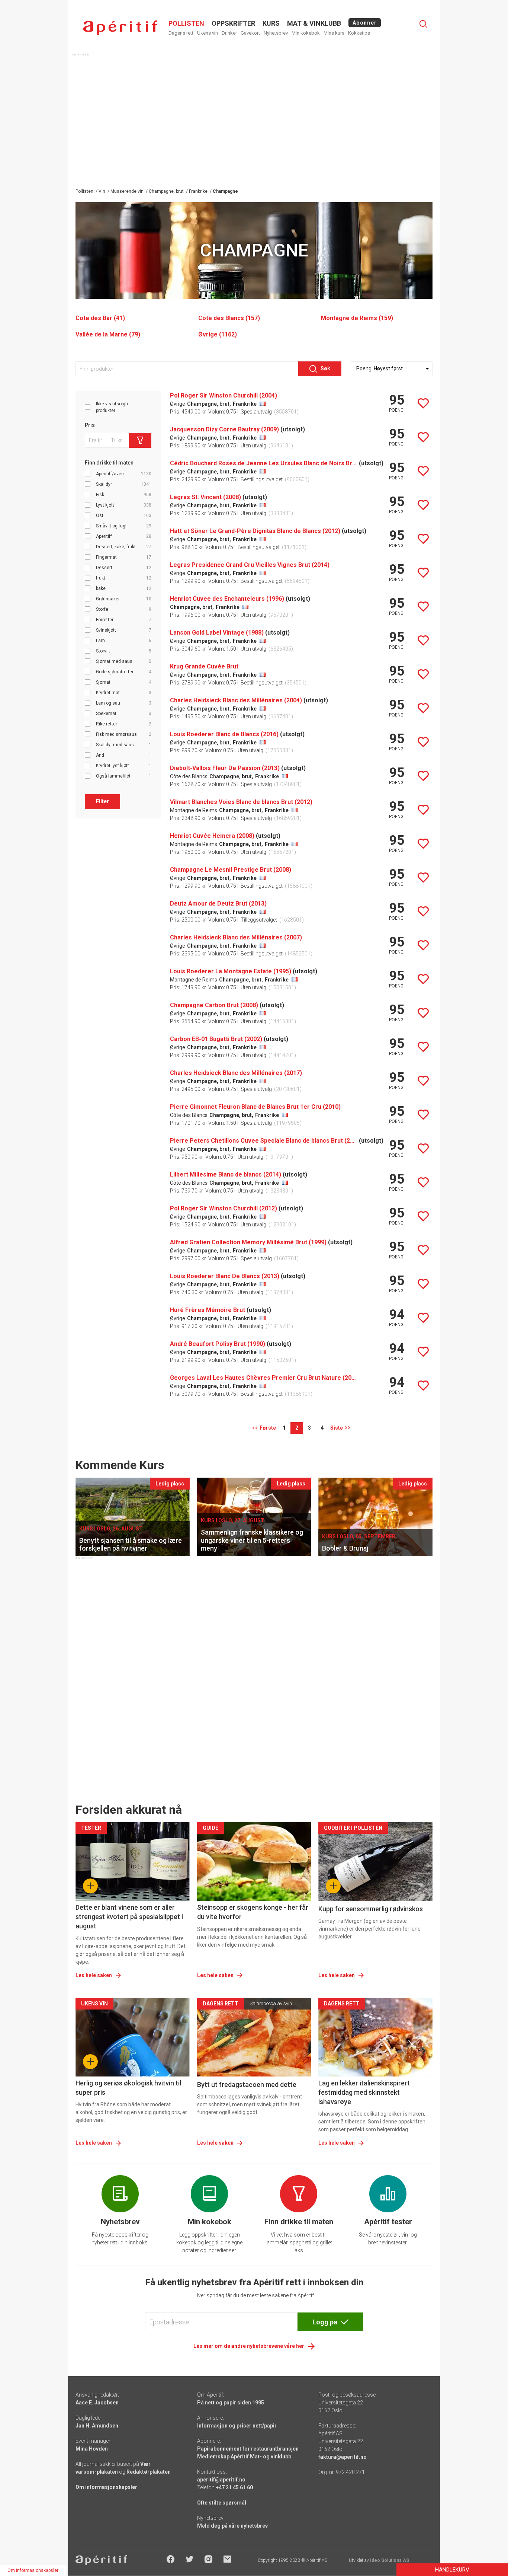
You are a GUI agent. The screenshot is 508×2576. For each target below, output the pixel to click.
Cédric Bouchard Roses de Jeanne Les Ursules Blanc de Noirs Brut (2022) (264, 463)
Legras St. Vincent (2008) (205, 497)
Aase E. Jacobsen (97, 2403)
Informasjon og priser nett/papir (237, 2426)
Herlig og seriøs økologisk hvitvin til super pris (128, 2088)
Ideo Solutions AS (390, 2560)
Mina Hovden (92, 2449)
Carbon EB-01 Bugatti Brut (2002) (216, 1039)
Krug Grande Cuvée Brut (204, 666)
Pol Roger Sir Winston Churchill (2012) (224, 1208)
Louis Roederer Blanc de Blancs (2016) (224, 734)
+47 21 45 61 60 (234, 2487)
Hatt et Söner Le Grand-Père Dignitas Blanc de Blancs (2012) (255, 531)
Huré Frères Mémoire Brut (208, 1310)
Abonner (365, 23)
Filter (102, 801)
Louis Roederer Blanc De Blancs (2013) (225, 1276)
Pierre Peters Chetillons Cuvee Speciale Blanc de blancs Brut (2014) (264, 1141)
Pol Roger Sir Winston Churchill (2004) (224, 395)
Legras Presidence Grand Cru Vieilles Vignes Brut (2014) (250, 565)
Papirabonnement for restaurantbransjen (248, 2449)
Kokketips (359, 33)
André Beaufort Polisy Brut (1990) (218, 1344)
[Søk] (423, 24)
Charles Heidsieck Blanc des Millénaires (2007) (236, 937)
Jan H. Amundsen (97, 2426)
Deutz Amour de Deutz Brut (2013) (218, 904)
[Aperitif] (120, 28)
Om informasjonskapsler (106, 2487)
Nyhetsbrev (276, 33)
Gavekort (250, 33)
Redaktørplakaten (149, 2472)
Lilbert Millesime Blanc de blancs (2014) (226, 1174)
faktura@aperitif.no (343, 2457)
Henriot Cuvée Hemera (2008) (212, 836)
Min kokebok (306, 33)
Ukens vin (208, 33)
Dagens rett (181, 33)
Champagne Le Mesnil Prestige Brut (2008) (231, 870)
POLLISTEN (186, 23)
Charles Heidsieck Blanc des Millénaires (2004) (236, 700)
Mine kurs (334, 33)
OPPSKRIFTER (233, 23)
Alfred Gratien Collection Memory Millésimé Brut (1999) (248, 1242)
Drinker (229, 33)
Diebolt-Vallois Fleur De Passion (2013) (225, 768)
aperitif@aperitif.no (221, 2480)
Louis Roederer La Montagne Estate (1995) (231, 971)
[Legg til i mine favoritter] (423, 403)
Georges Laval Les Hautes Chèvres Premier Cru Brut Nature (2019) (264, 1378)
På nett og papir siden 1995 (231, 2403)
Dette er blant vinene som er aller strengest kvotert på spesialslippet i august (129, 1917)
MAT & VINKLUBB (314, 23)
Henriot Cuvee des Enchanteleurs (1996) (227, 599)
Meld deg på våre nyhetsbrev (232, 2526)
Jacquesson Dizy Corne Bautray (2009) (224, 429)
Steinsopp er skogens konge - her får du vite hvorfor (253, 1912)
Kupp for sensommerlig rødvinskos (371, 1909)
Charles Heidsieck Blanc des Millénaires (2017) (236, 1073)
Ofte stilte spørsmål (222, 2503)
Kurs (271, 23)
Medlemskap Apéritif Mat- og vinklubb (244, 2457)
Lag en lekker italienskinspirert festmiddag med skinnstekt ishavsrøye (364, 2092)
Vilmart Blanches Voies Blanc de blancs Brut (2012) (241, 802)
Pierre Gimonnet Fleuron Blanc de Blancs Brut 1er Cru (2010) (255, 1107)
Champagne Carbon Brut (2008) (214, 1005)
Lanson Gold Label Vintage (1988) (217, 633)
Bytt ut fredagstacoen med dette (247, 2085)
